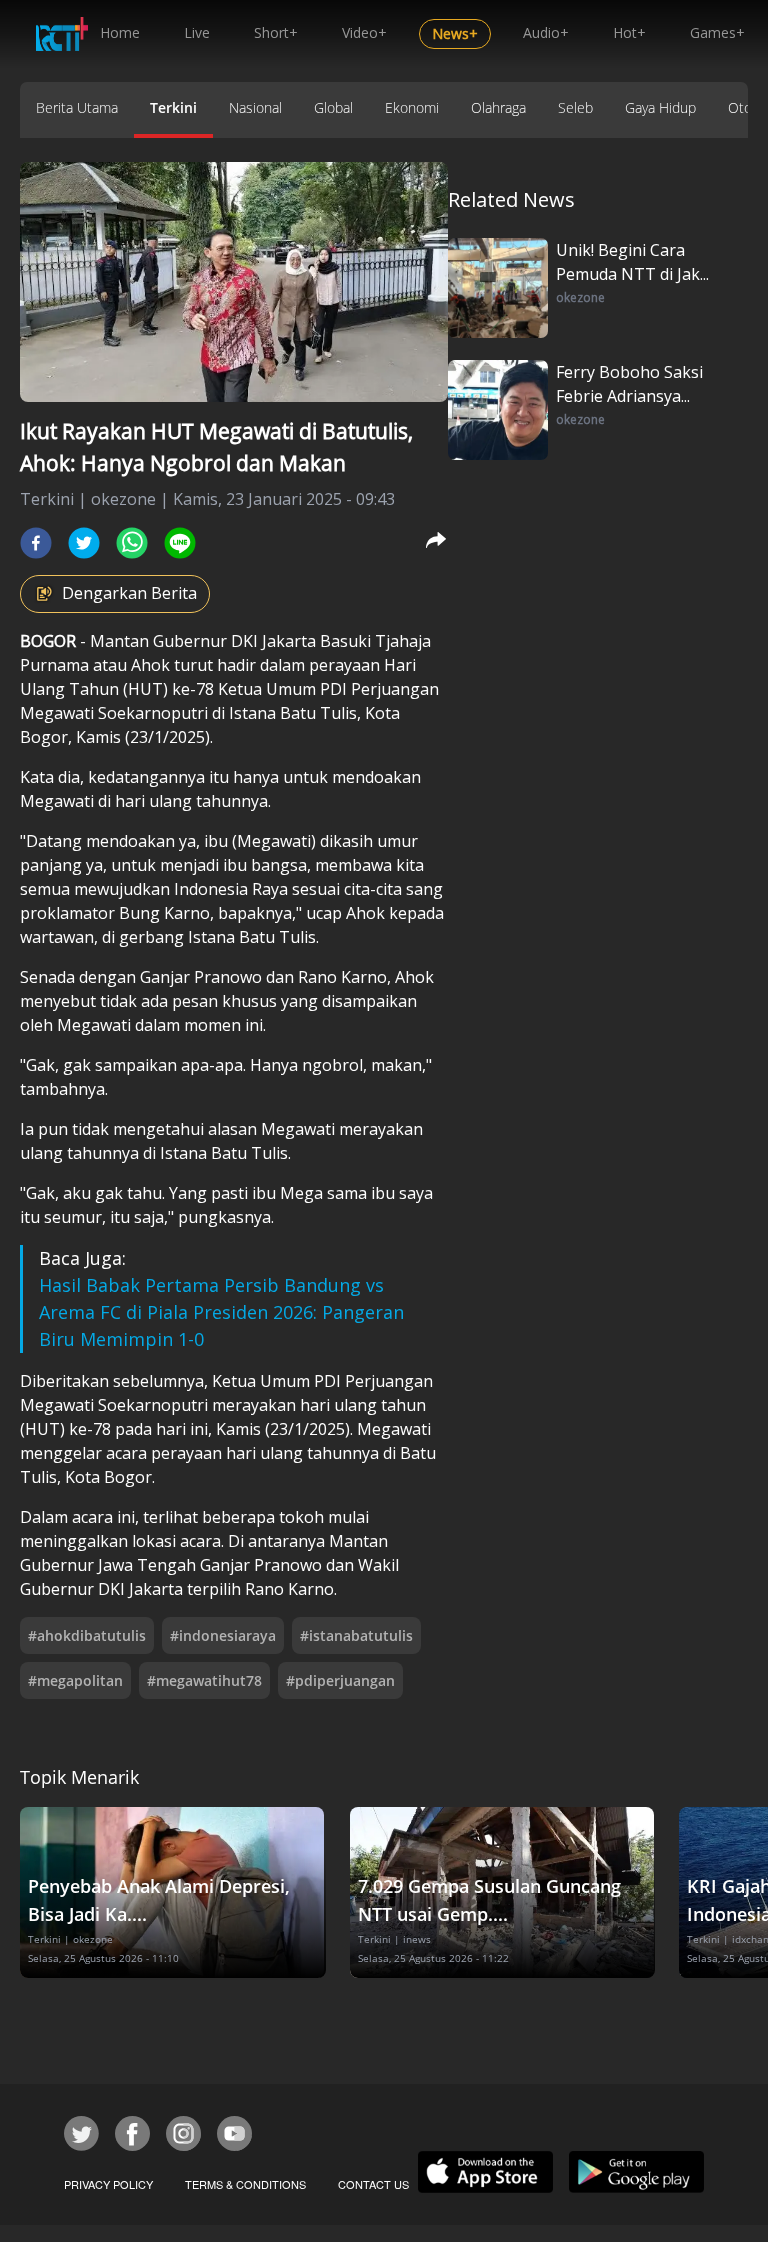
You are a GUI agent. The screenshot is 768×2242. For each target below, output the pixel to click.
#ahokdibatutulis (87, 1635)
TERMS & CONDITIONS (245, 2184)
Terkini (173, 107)
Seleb (575, 107)
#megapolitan (75, 1680)
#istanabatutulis (356, 1635)
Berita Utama (77, 107)
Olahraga (498, 107)
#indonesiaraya (223, 1635)
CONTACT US (373, 2184)
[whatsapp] (132, 543)
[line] (180, 543)
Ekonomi (412, 107)
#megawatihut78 (204, 1680)
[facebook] (36, 543)
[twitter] (84, 543)
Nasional (255, 107)
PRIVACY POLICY (108, 2184)
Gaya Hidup (660, 107)
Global (333, 107)
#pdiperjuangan (340, 1680)
